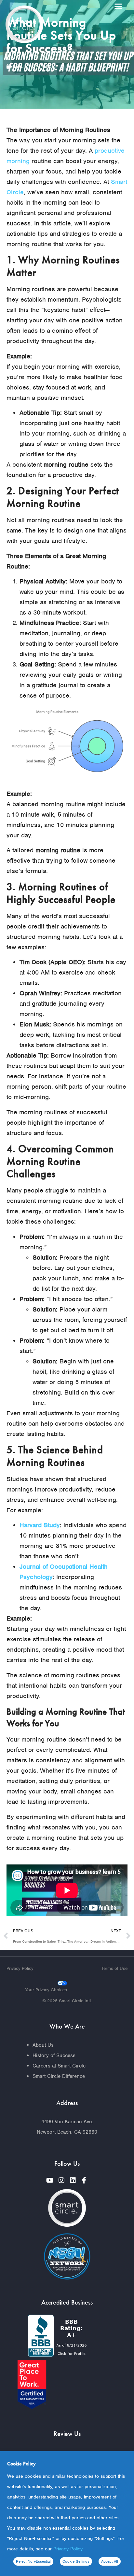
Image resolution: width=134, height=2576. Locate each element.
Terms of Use (114, 1968)
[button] (118, 6)
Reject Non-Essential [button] (33, 2561)
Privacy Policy (20, 1968)
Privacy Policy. (68, 2549)
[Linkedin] (73, 2180)
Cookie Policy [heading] (21, 2464)
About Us (43, 2045)
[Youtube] (50, 2180)
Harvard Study (40, 1525)
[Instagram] (61, 2180)
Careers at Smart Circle (59, 2066)
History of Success (54, 2055)
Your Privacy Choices (46, 1990)
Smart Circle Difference (59, 2076)
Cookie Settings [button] (76, 2561)
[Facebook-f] (84, 2180)
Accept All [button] (110, 2561)
